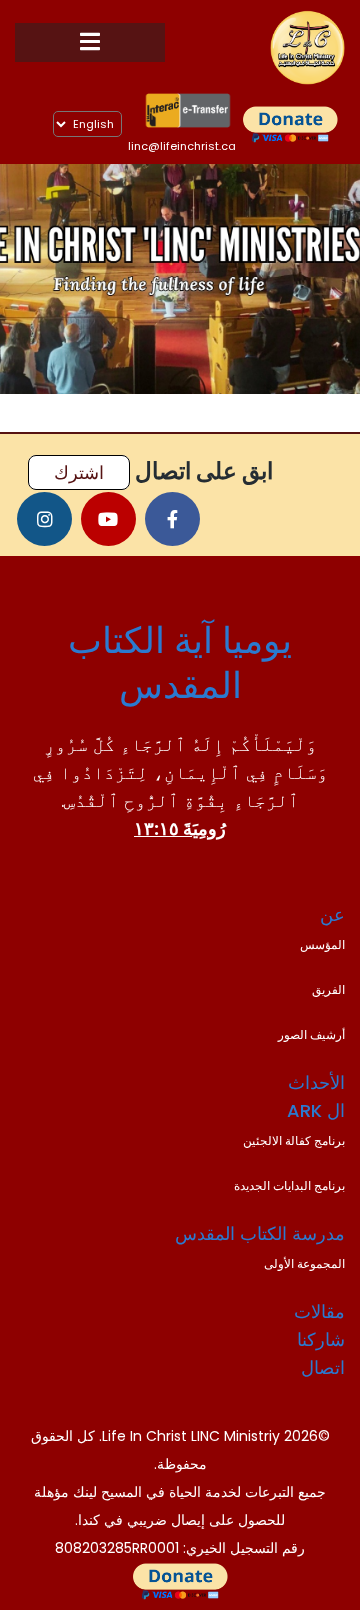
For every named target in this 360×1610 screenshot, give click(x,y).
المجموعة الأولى (304, 1263)
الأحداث (316, 1082)
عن (332, 914)
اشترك (79, 472)
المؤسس (322, 944)
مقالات (319, 1311)
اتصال (323, 1367)
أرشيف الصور (311, 1034)
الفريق (328, 989)
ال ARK (316, 1110)
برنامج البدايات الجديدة (289, 1185)
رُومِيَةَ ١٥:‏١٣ (180, 828)
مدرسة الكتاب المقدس (260, 1233)
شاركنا (321, 1339)
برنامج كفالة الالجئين (294, 1140)
